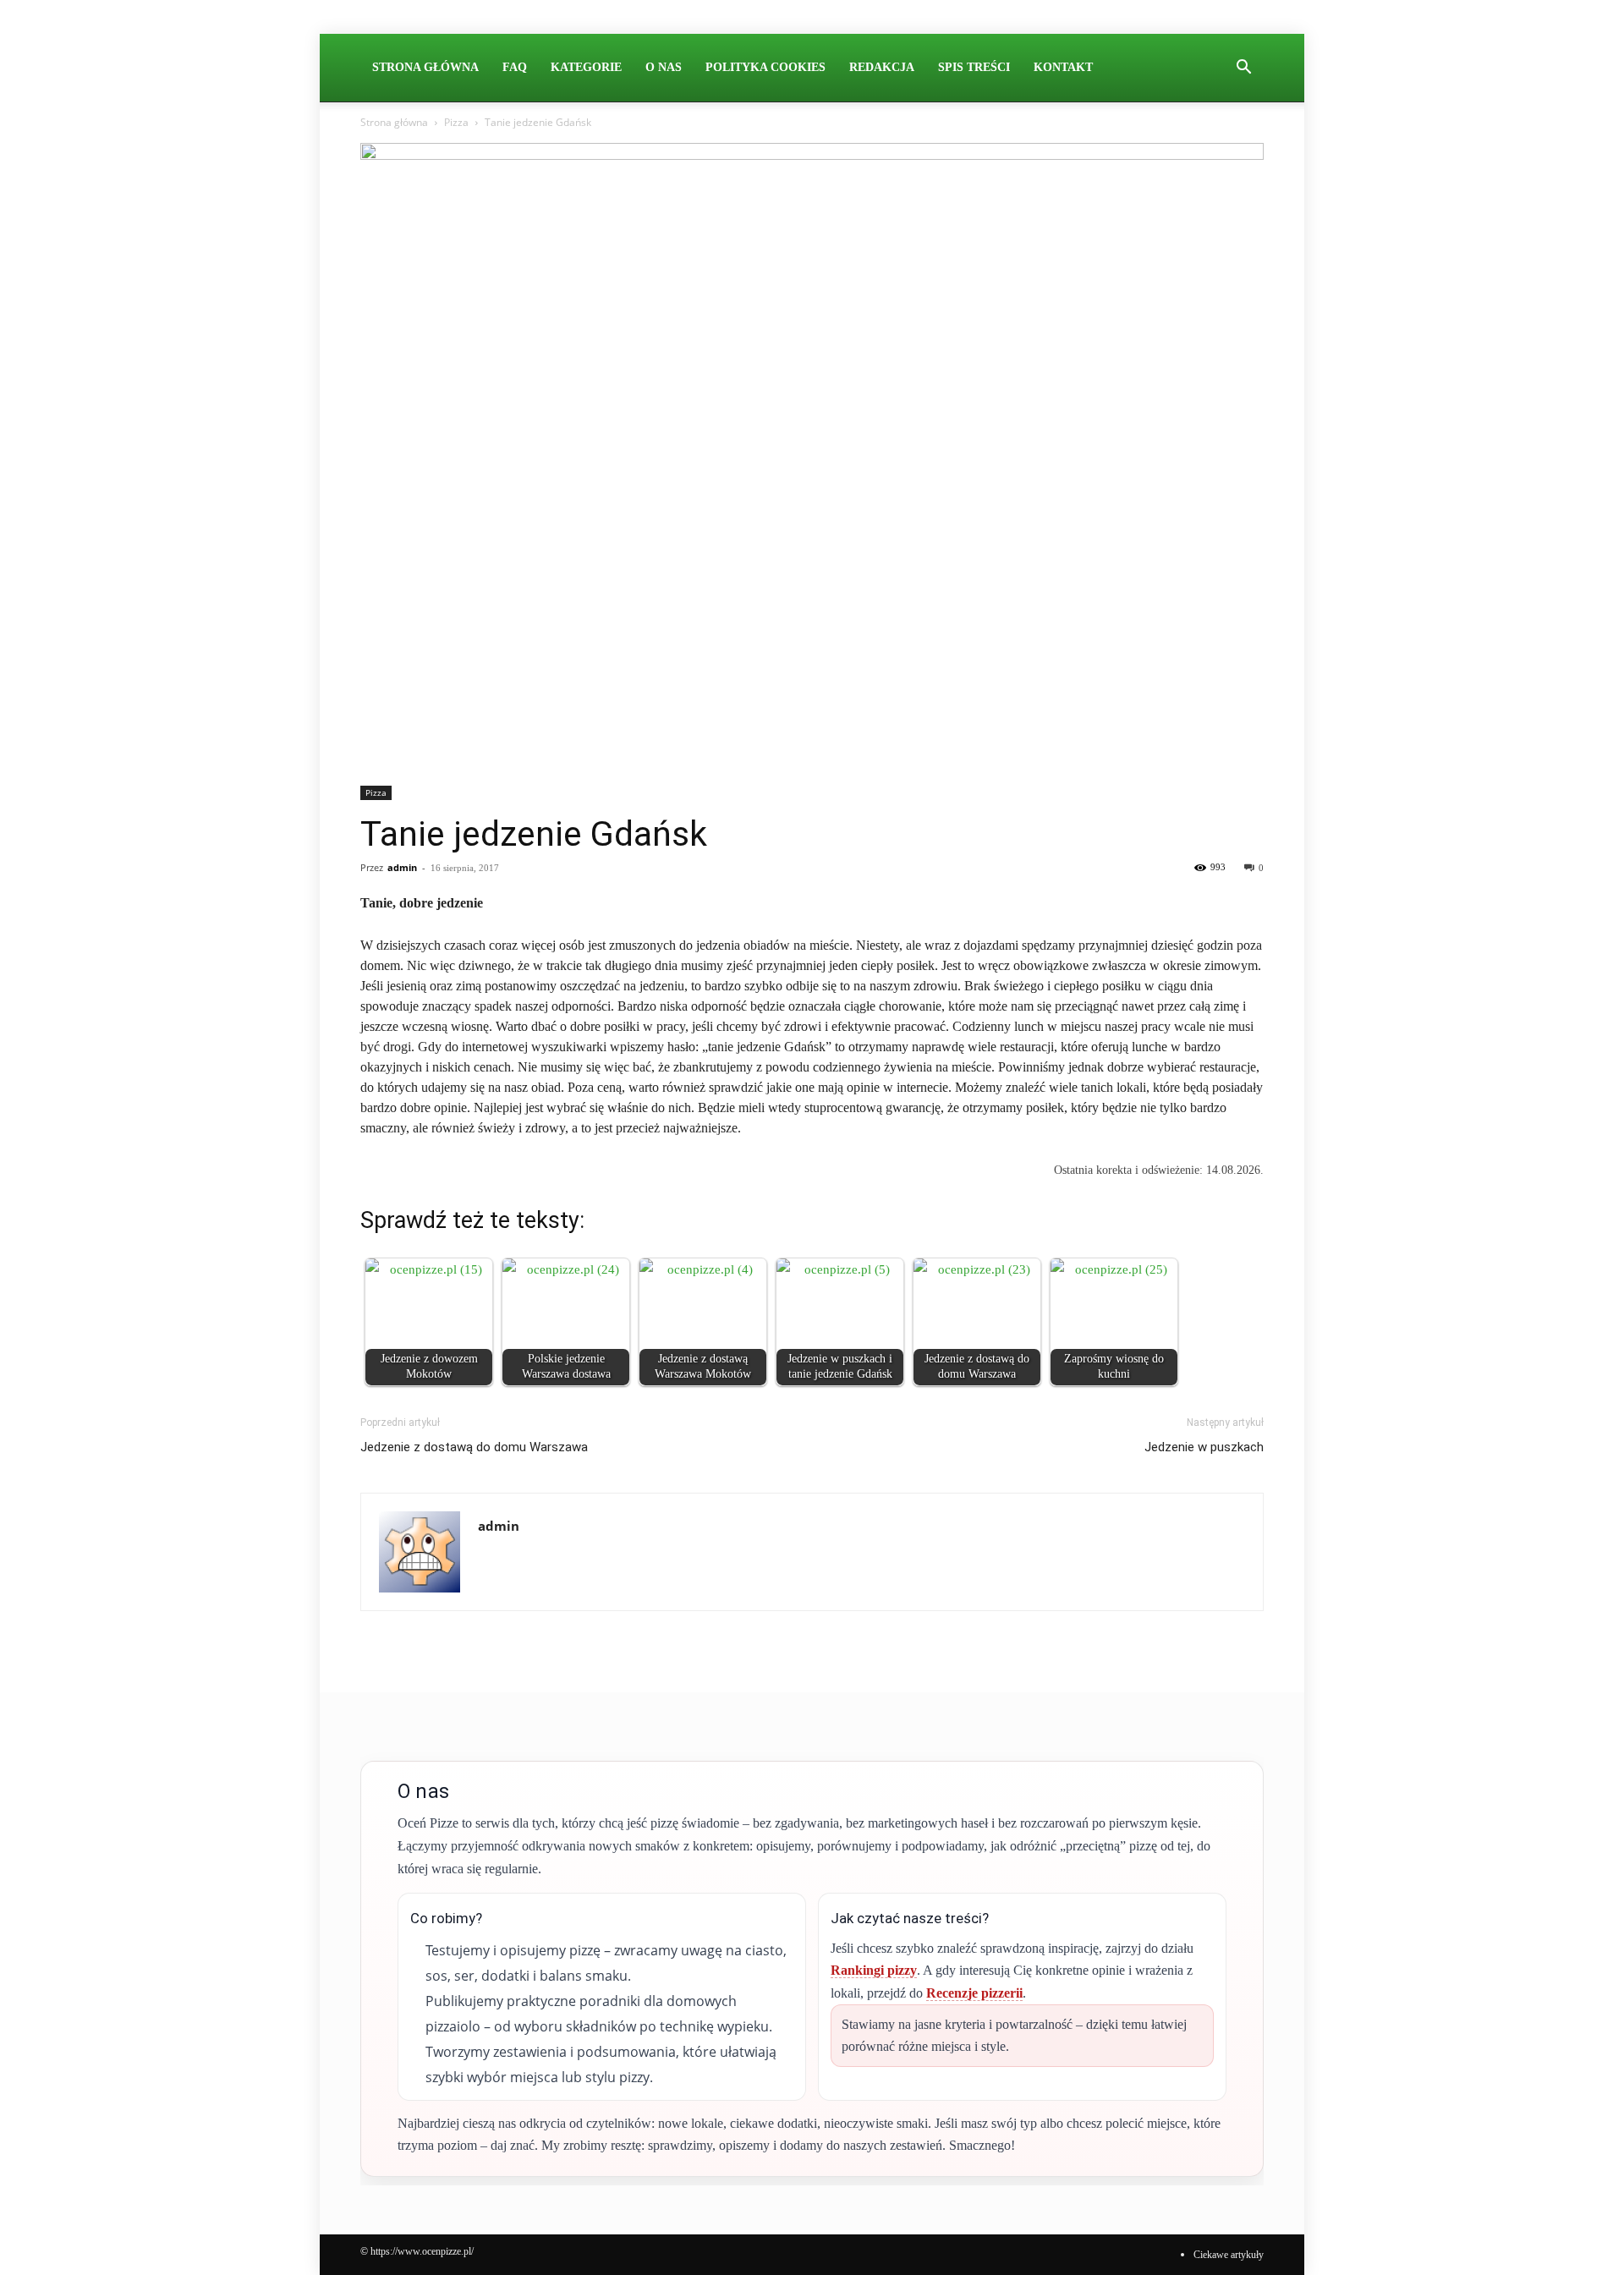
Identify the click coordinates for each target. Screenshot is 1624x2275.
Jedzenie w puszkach (1204, 1447)
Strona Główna (425, 67)
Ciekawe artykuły (1229, 2255)
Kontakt (1063, 67)
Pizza (456, 122)
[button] (1243, 69)
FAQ (515, 67)
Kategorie (586, 67)
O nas (664, 67)
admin (402, 867)
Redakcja (882, 67)
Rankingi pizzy (874, 1970)
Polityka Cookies (765, 67)
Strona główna (394, 122)
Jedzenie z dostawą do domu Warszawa (474, 1447)
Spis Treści (974, 67)
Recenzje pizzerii (974, 1993)
